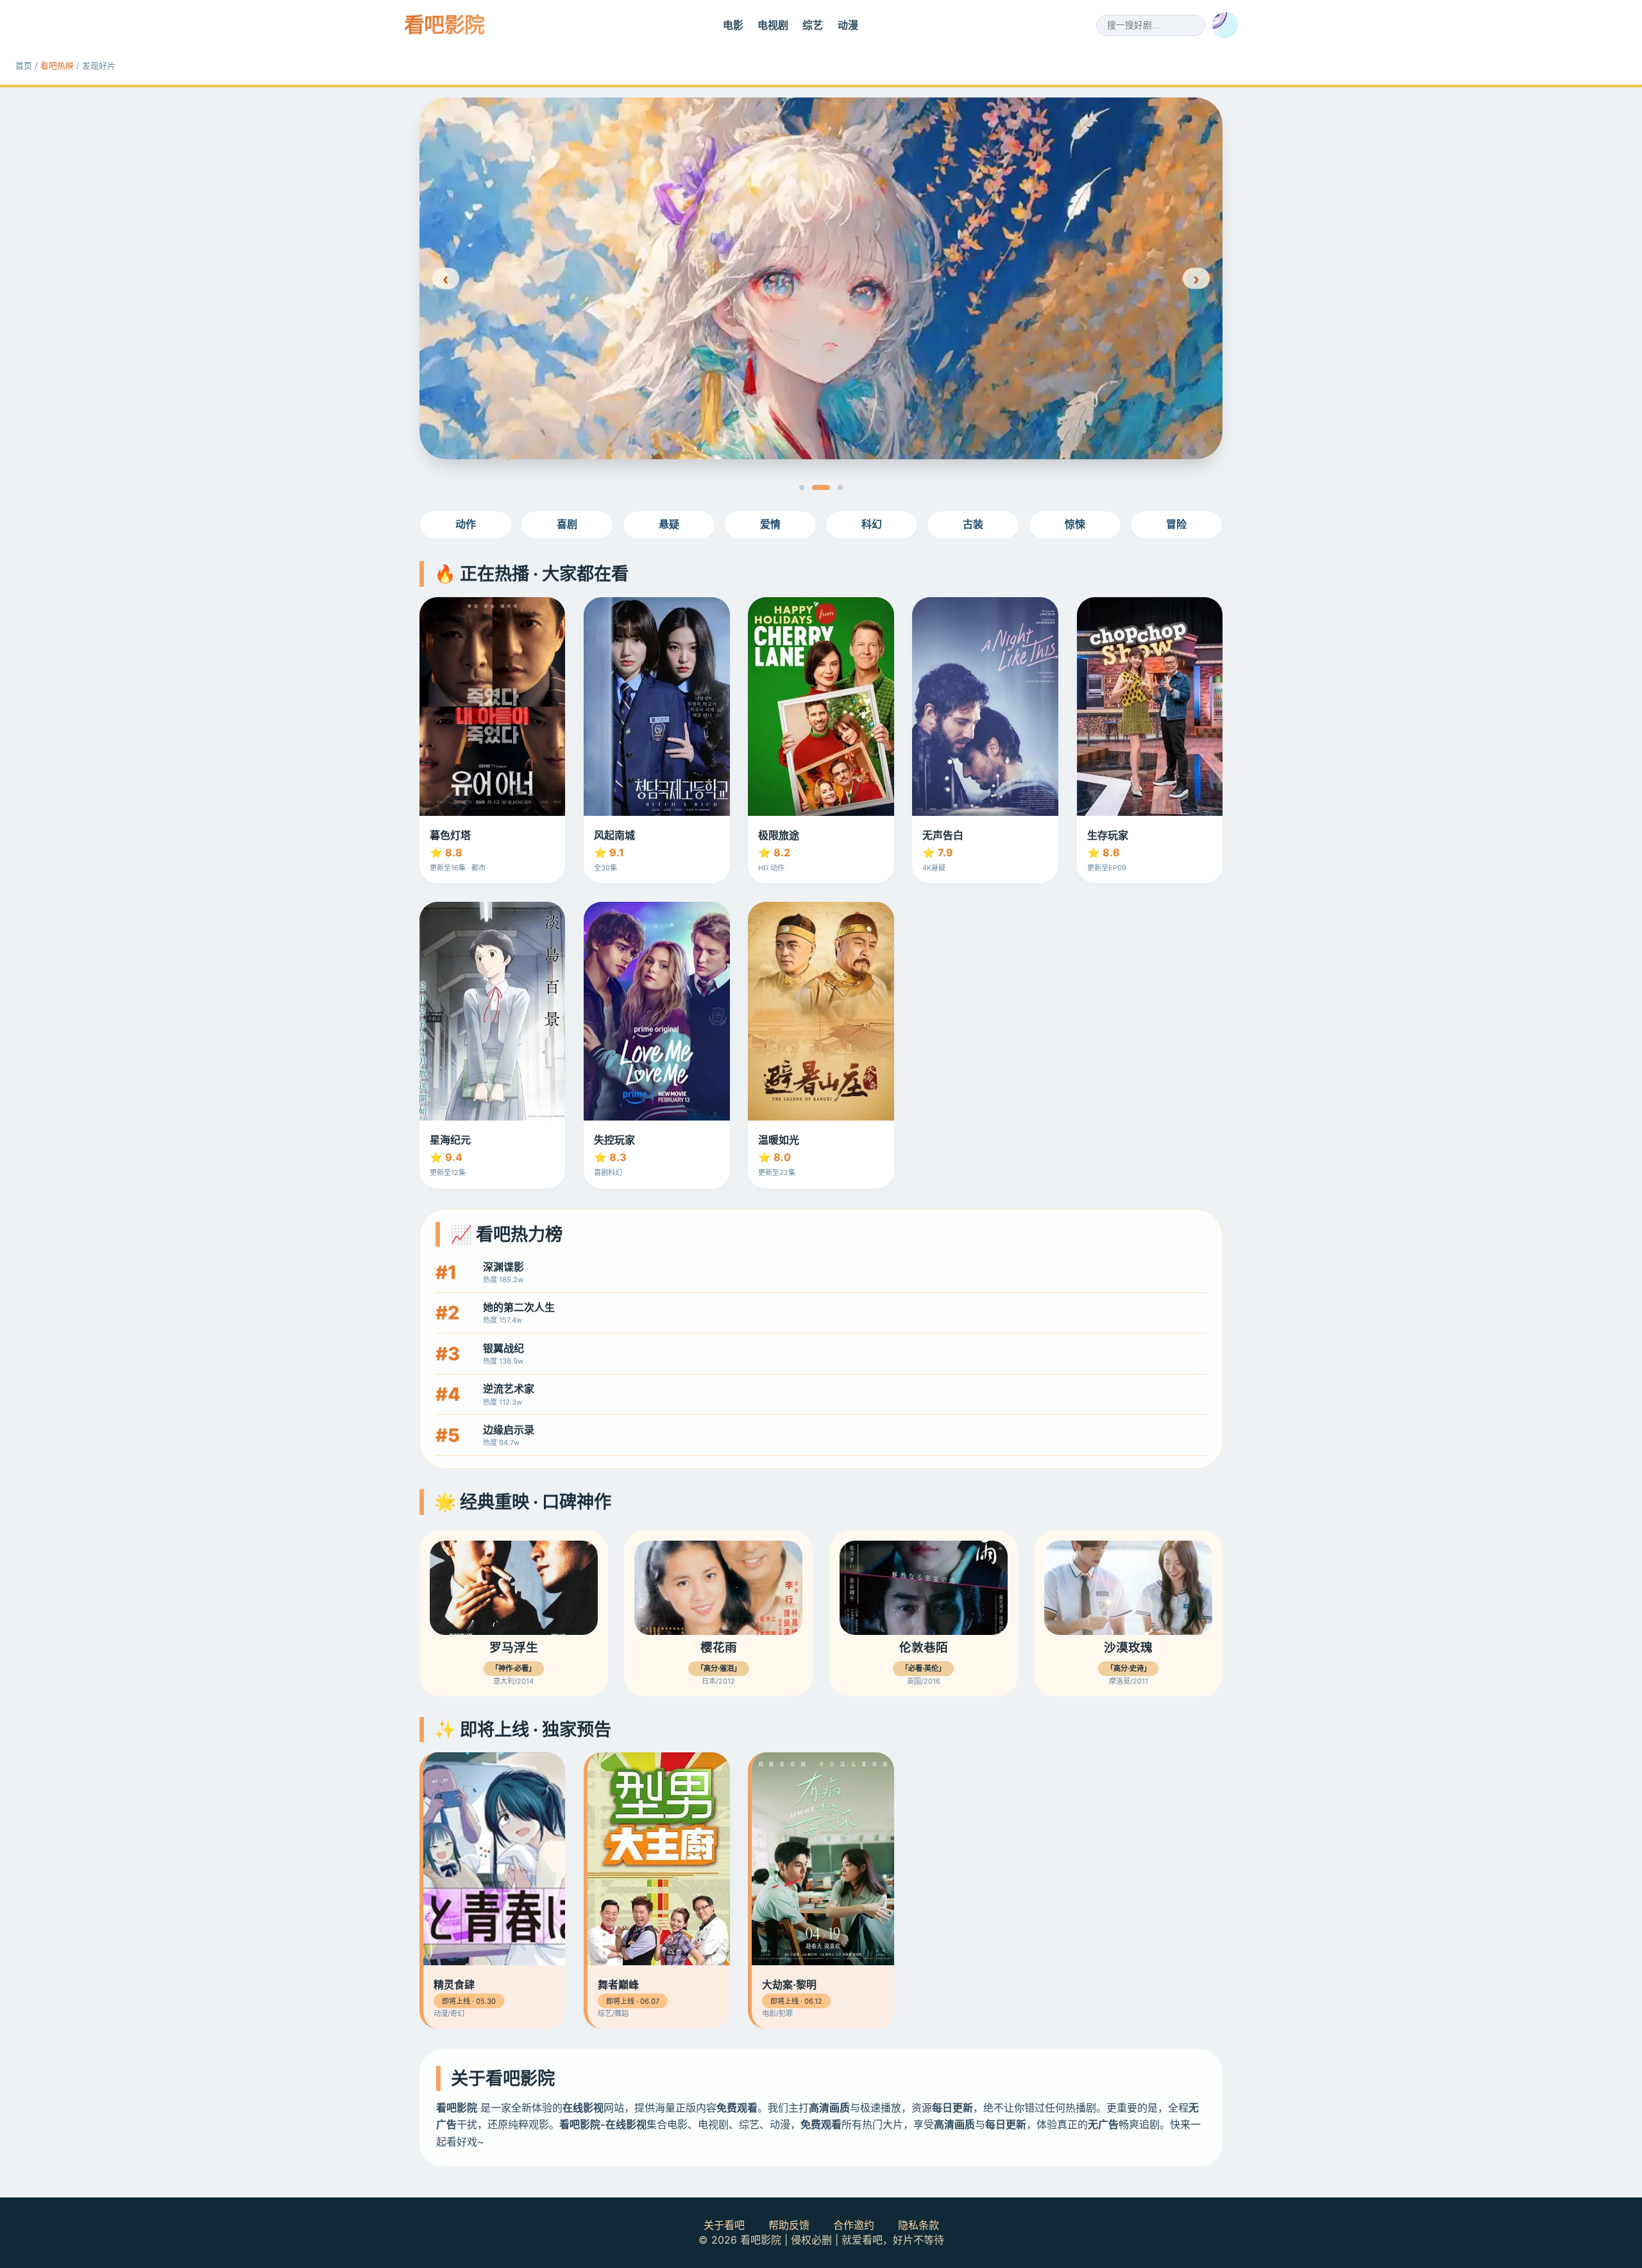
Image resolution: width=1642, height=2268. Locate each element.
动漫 (848, 25)
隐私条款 (918, 2225)
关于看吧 (724, 2225)
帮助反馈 (789, 2225)
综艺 (813, 25)
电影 (733, 25)
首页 (24, 66)
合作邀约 (854, 2225)
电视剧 (773, 25)
